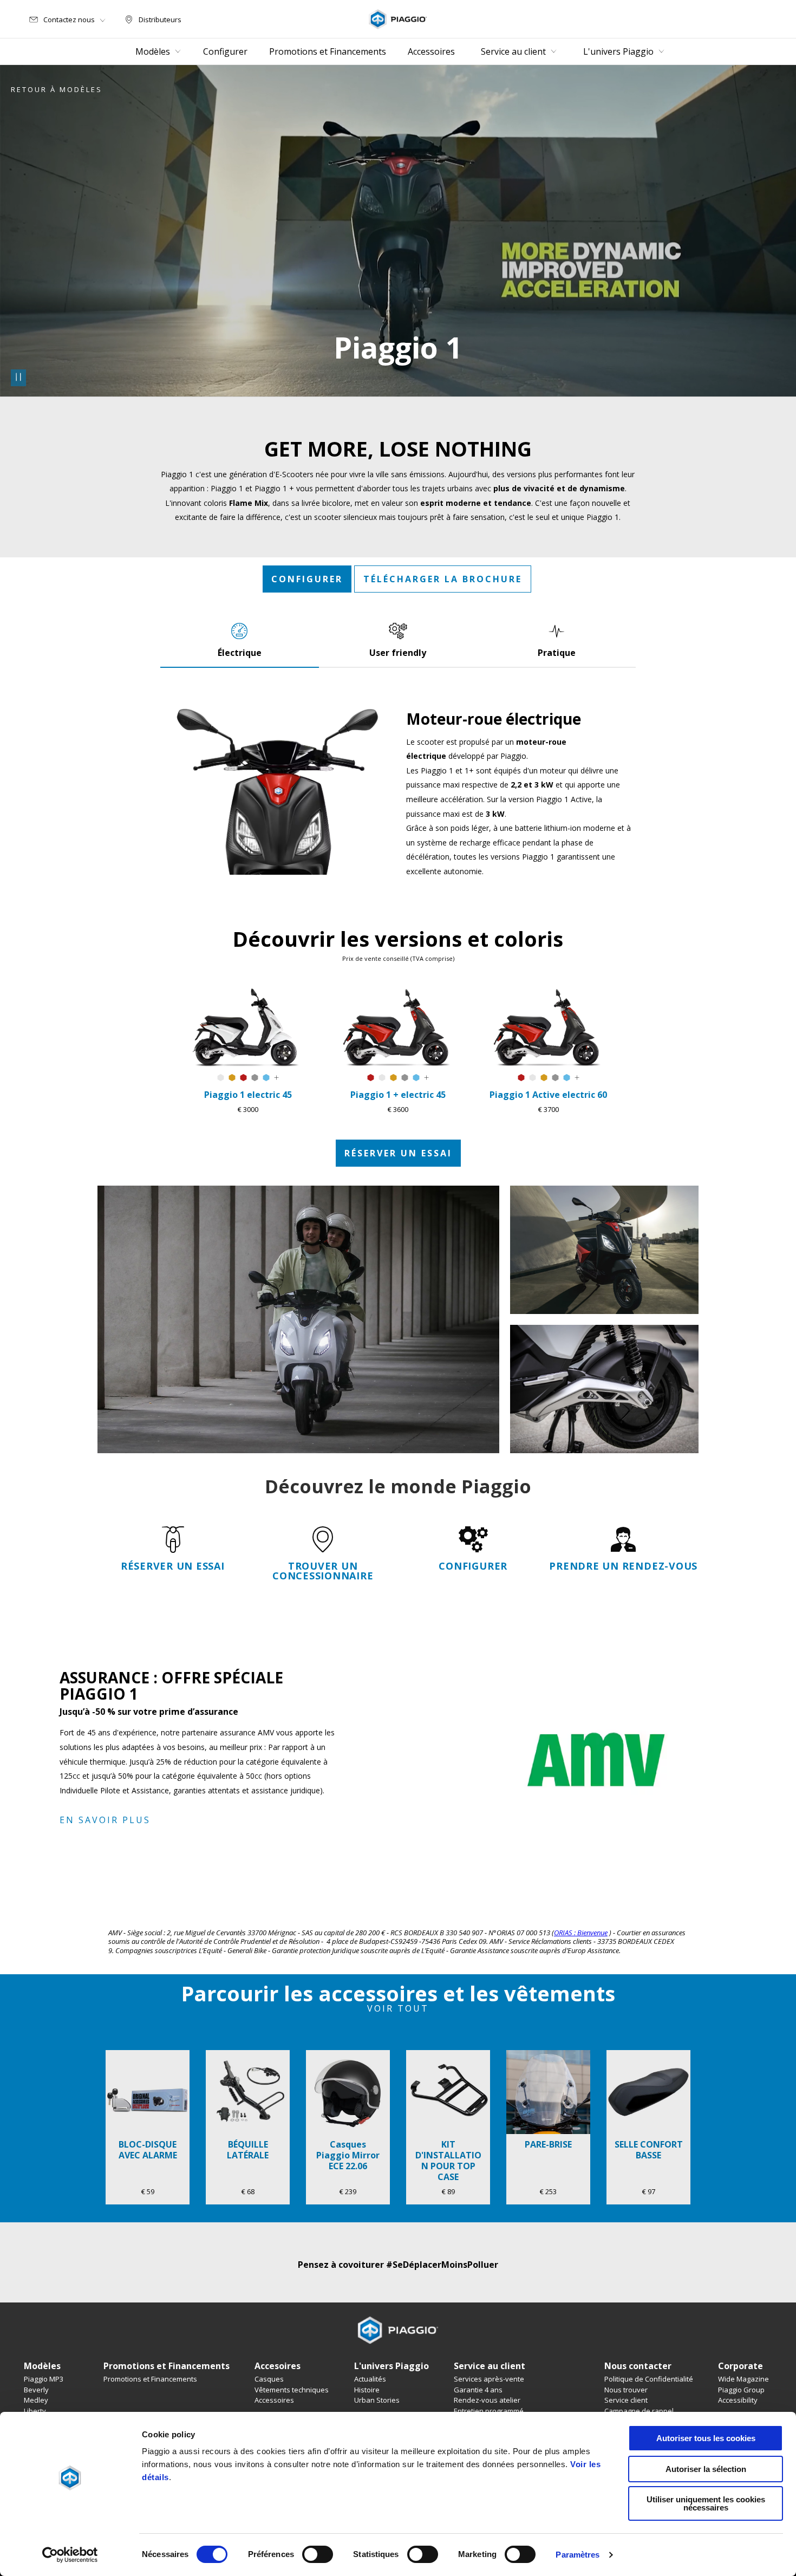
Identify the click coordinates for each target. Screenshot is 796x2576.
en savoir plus (105, 1820)
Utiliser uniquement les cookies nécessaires (706, 2503)
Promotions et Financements (150, 2379)
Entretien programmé (489, 2411)
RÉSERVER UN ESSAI (398, 1153)
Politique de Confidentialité (649, 2379)
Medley (36, 2400)
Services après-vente (489, 2379)
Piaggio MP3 (44, 2379)
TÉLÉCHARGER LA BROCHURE (443, 579)
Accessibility (738, 2400)
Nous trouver (626, 2390)
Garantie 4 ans (478, 2390)
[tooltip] (221, 1078)
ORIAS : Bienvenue (581, 1933)
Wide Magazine (743, 2379)
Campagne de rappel (639, 2411)
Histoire (367, 2390)
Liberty (35, 2411)
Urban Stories (377, 2400)
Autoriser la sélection (706, 2469)
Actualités (370, 2379)
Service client (626, 2400)
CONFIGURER (307, 579)
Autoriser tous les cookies (706, 2438)
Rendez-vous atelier (487, 2400)
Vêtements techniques (292, 2390)
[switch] (318, 2554)
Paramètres (578, 2555)
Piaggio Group (741, 2390)
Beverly (36, 2390)
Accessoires (274, 2400)
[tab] (240, 640)
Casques (269, 2379)
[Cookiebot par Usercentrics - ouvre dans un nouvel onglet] (70, 2555)
